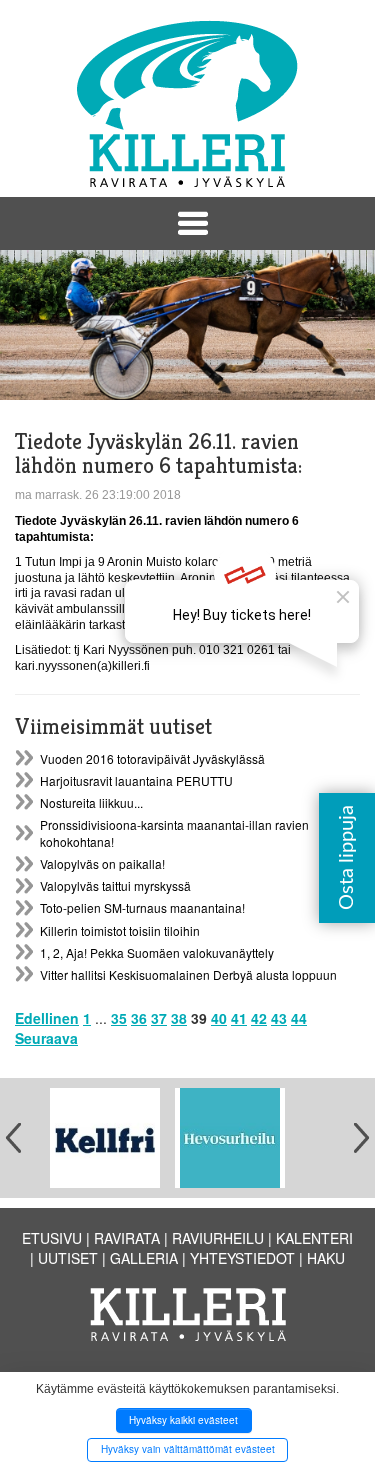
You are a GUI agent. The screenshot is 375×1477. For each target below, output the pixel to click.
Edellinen (47, 1018)
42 (259, 1018)
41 (239, 1018)
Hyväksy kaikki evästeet (183, 1420)
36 (139, 1018)
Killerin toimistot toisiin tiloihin (120, 930)
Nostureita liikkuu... (91, 802)
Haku (326, 1258)
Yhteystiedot (242, 1258)
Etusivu (52, 1238)
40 (219, 1018)
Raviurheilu (218, 1238)
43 (279, 1018)
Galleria (144, 1258)
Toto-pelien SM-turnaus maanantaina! (142, 907)
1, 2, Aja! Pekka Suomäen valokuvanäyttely (157, 952)
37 (159, 1018)
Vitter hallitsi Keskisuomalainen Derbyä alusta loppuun (188, 974)
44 (299, 1018)
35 (119, 1018)
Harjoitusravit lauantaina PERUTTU (136, 780)
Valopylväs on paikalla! (102, 863)
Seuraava (46, 1038)
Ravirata (127, 1238)
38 (179, 1018)
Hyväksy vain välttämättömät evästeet (188, 1449)
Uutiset (68, 1258)
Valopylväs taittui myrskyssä (115, 885)
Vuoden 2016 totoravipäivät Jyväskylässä (152, 758)
